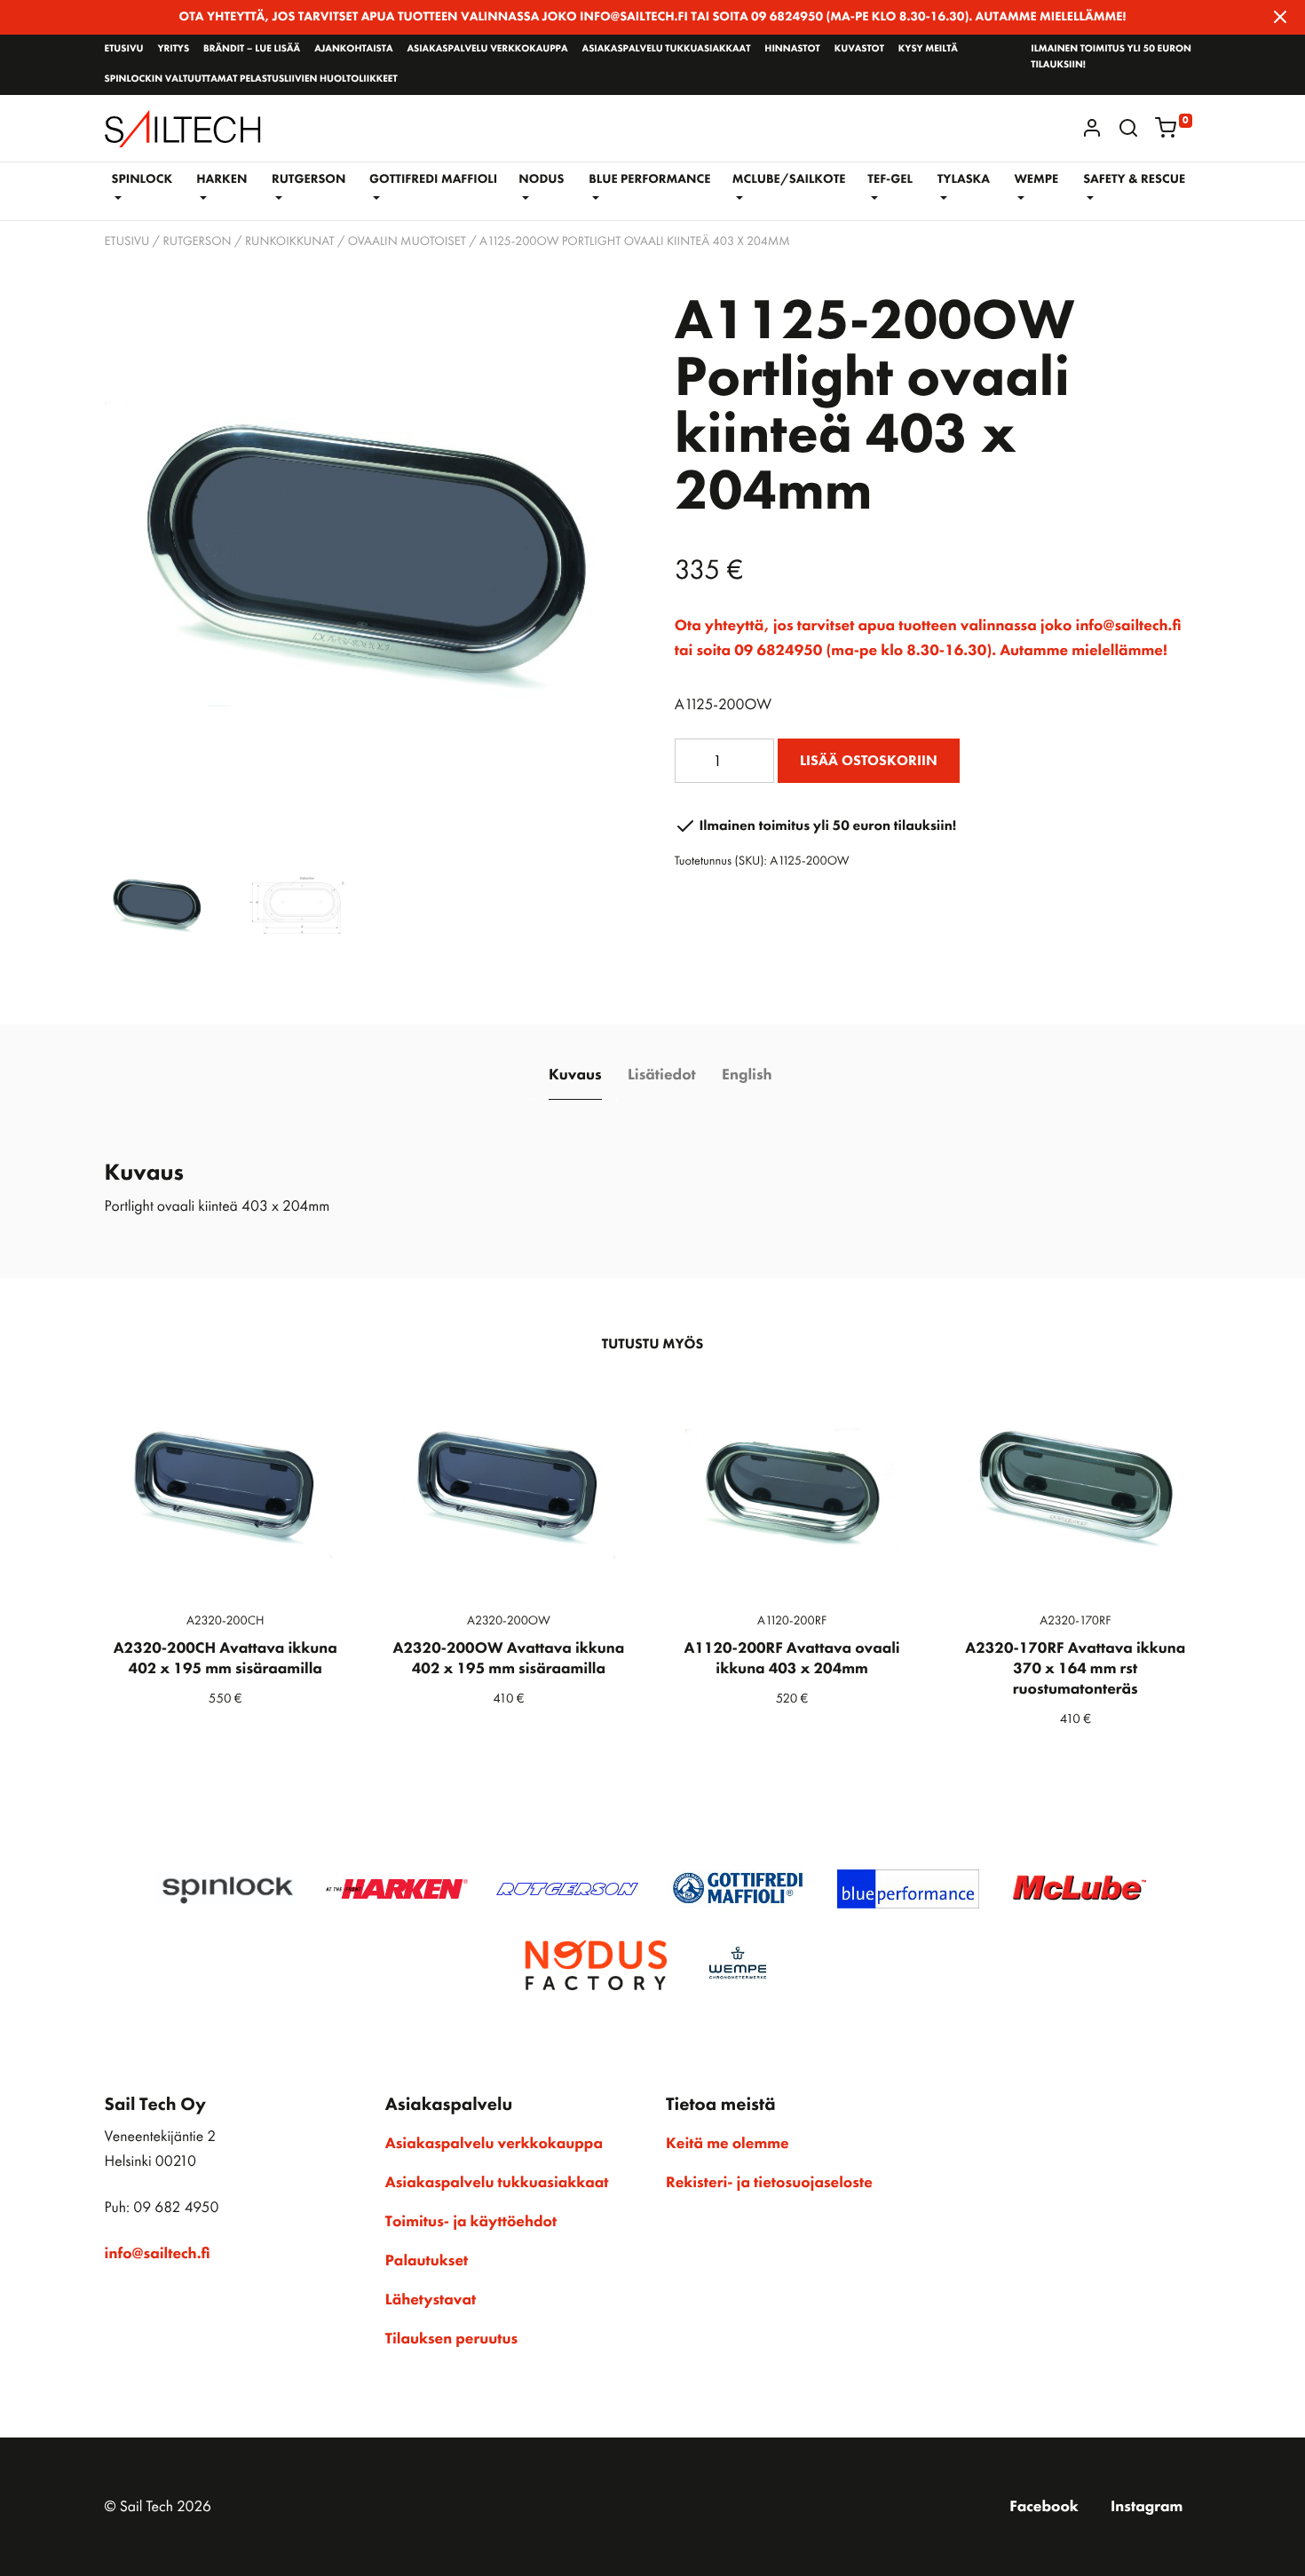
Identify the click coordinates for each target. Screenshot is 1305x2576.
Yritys (173, 49)
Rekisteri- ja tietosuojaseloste (769, 2183)
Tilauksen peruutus (451, 2339)
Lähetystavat (431, 2300)
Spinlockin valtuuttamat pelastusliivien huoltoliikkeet (251, 79)
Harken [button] (221, 179)
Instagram (1147, 2507)
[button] (1128, 128)
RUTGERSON (197, 241)
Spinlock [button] (142, 179)
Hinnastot (792, 49)
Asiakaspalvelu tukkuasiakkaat (667, 49)
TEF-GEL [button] (890, 179)
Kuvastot (859, 49)
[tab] (575, 1076)
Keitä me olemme (728, 2144)
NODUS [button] (541, 179)
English (747, 1075)
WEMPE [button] (1036, 179)
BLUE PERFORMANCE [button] (649, 179)
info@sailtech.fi (158, 2254)
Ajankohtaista (353, 49)
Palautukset (427, 2261)
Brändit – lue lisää (252, 49)
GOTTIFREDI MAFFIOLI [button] (433, 179)
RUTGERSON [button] (309, 179)
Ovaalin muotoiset (407, 241)
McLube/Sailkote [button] (789, 179)
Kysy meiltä (928, 49)
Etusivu (124, 49)
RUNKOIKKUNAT (290, 241)
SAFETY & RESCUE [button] (1134, 179)
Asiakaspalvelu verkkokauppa (487, 49)
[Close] (1280, 17)
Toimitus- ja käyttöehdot (471, 2222)
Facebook (1044, 2507)
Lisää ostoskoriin (869, 760)
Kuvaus (575, 1075)
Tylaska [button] (964, 179)
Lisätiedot (662, 1075)
